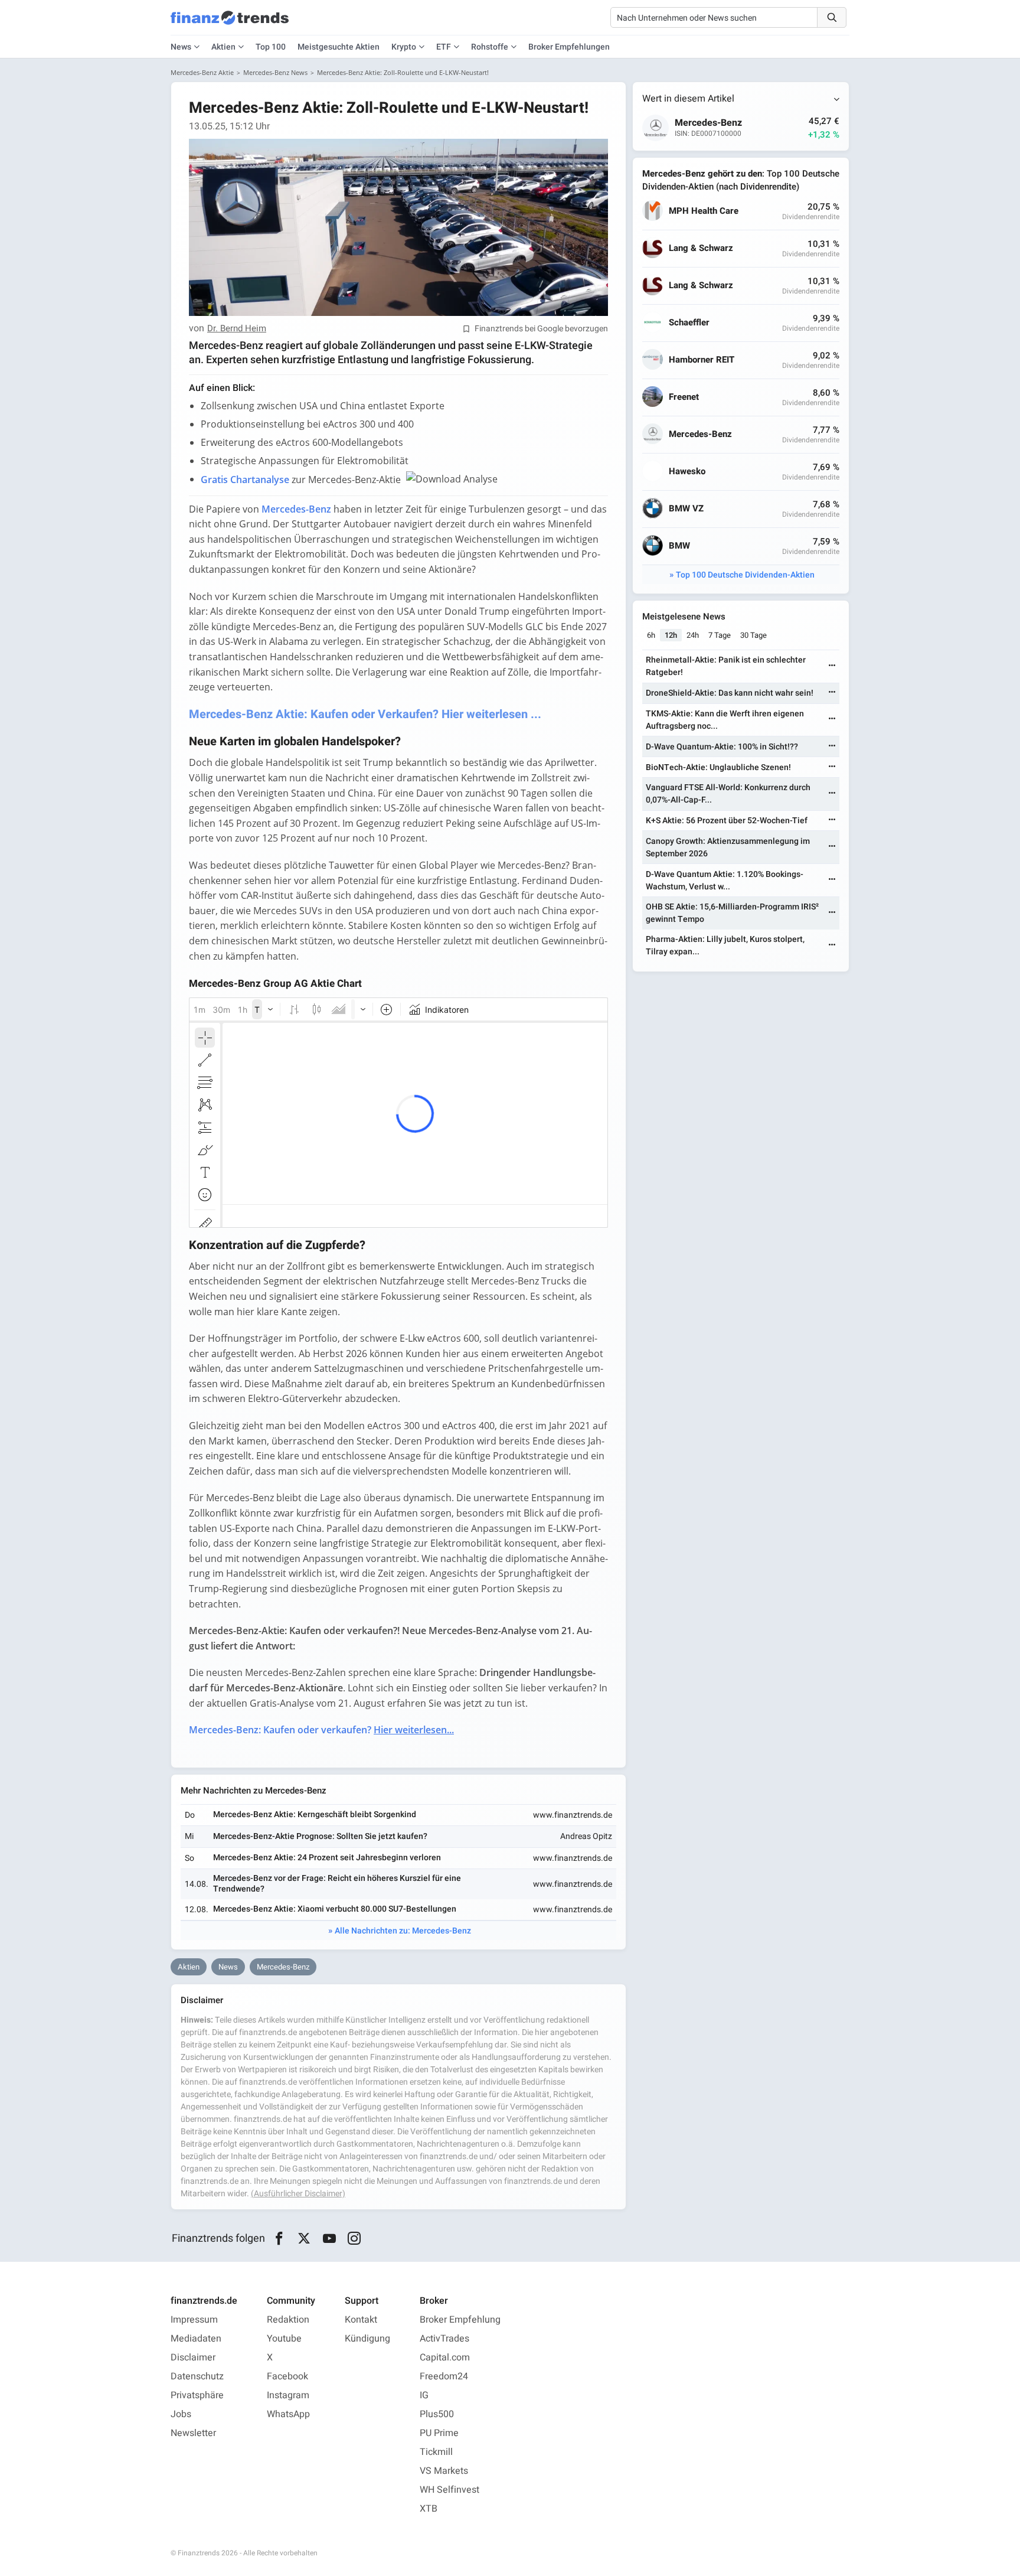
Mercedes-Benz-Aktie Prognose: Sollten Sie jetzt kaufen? (320, 1836)
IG (424, 2395)
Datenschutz (197, 2376)
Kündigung (367, 2339)
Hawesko (687, 472)
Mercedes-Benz (283, 1967)
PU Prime (439, 2433)
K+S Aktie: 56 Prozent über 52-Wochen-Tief (727, 821)
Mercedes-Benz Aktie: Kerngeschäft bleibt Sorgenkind (315, 1814)
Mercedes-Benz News (275, 72)
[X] (304, 2239)
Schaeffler (689, 323)
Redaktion (288, 2320)
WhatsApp (288, 2414)
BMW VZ (686, 509)
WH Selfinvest (449, 2490)
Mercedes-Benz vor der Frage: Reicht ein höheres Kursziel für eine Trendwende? (337, 1884)
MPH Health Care (704, 211)
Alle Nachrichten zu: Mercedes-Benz (403, 1931)
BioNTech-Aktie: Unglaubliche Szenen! (718, 767)
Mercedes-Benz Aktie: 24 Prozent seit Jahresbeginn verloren (327, 1858)
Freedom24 (444, 2376)
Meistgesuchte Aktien (339, 47)
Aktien (223, 47)
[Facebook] (279, 2239)
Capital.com (445, 2357)
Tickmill (436, 2452)
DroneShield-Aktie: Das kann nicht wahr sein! (730, 693)
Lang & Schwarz (701, 248)
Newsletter (193, 2433)
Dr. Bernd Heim (237, 329)
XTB (429, 2509)
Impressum (194, 2320)
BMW (679, 546)
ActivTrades (444, 2339)
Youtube (284, 2339)
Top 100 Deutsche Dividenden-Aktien (745, 575)
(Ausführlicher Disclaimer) (298, 2194)
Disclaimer (193, 2357)
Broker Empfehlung (460, 2320)
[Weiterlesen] (832, 666)
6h (651, 635)
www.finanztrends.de (573, 1815)
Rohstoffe (490, 47)
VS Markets (444, 2471)
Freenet (684, 397)
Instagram (288, 2395)
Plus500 (437, 2414)
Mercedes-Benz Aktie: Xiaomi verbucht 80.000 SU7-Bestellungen (335, 1909)
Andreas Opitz (586, 1836)
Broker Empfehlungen (569, 47)
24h (693, 635)
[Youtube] (329, 2239)
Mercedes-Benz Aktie (202, 72)
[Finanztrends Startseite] (230, 24)
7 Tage (720, 635)
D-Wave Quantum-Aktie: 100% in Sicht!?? (722, 747)
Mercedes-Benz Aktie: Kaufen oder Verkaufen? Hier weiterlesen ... (365, 714)
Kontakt (361, 2320)
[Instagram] (354, 2239)
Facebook (287, 2376)
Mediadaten (196, 2339)
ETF (444, 47)
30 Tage (753, 635)
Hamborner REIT (702, 360)
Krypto (404, 47)
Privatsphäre (197, 2395)
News (228, 1967)
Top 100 (271, 47)
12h (671, 635)
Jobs (181, 2414)
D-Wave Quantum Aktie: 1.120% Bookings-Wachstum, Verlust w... (725, 881)
